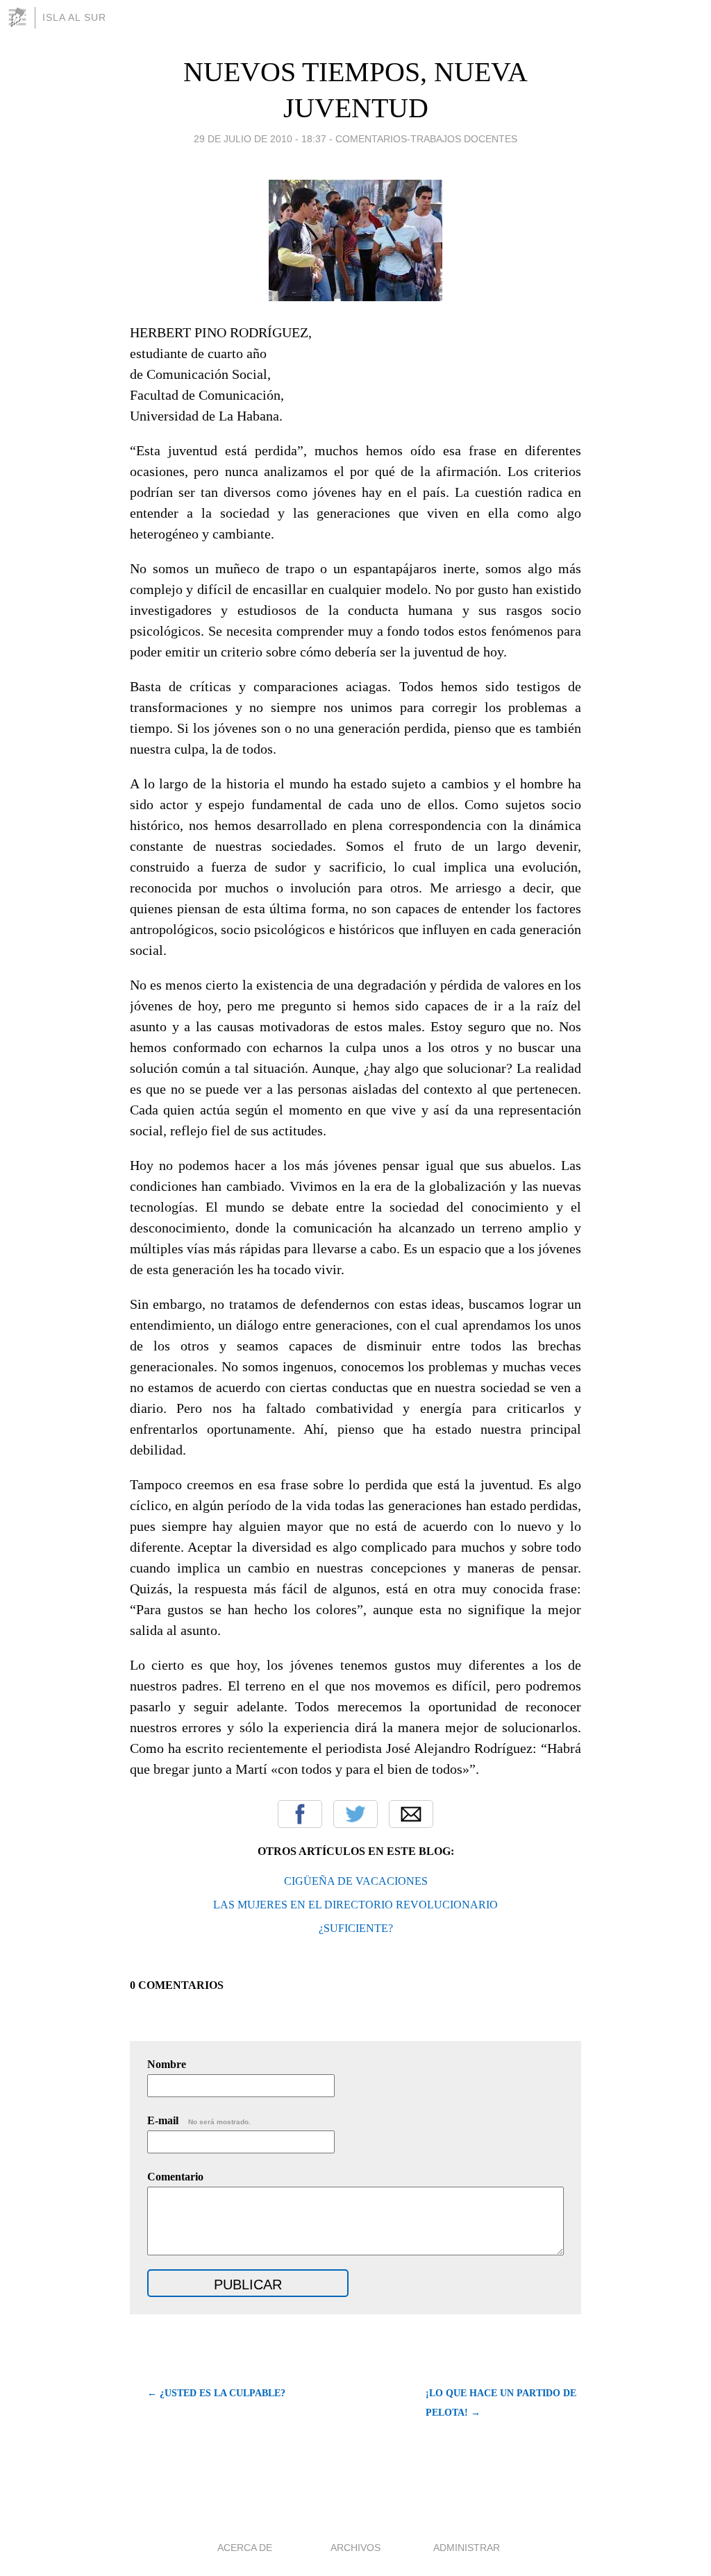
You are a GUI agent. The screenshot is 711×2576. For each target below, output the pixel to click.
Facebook (300, 1814)
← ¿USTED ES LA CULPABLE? (216, 2393)
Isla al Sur (74, 17)
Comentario (175, 2177)
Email (411, 1814)
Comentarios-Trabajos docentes (426, 139)
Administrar (467, 2548)
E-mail (199, 2120)
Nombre (167, 2064)
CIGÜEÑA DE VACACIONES (356, 1881)
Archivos (355, 2548)
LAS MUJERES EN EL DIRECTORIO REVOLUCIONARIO (355, 1905)
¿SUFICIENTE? (356, 1928)
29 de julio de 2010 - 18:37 (260, 139)
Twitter (355, 1814)
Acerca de (245, 2548)
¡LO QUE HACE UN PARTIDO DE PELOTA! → (501, 2403)
